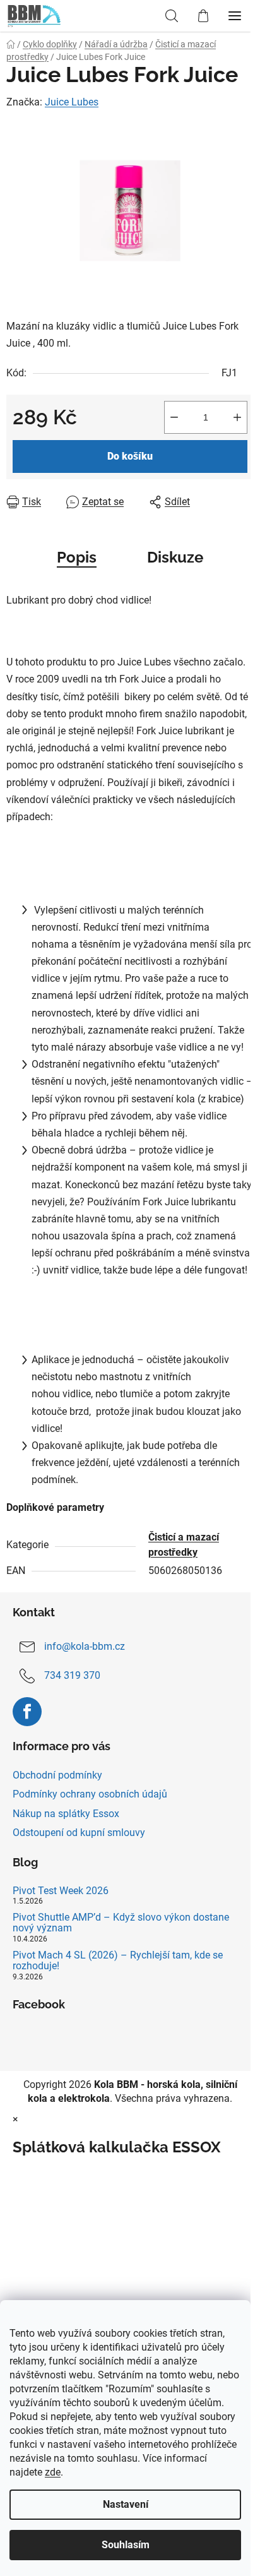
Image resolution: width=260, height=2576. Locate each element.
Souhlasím (126, 2545)
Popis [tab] (77, 557)
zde (53, 2472)
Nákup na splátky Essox (66, 1814)
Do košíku (130, 456)
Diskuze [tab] (175, 557)
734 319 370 (72, 1675)
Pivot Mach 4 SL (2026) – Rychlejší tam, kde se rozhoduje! (118, 1961)
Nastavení (126, 2504)
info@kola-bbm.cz (85, 1646)
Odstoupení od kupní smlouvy (79, 1833)
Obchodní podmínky (57, 1775)
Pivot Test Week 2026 (61, 1891)
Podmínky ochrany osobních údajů (90, 1794)
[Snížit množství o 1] (174, 417)
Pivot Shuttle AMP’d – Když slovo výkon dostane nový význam (121, 1923)
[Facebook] (27, 1712)
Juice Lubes (72, 102)
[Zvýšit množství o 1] (237, 417)
